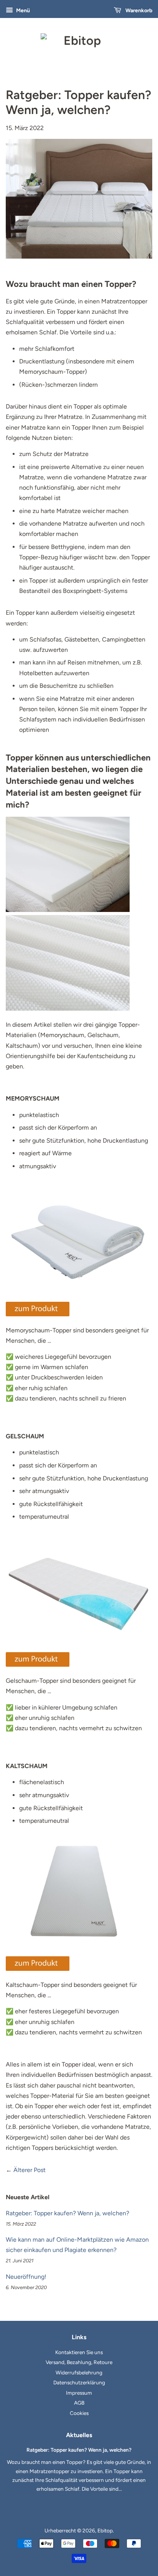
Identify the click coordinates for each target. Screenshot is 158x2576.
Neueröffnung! (26, 2277)
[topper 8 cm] (38, 1665)
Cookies (79, 2413)
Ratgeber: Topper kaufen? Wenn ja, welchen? (67, 2213)
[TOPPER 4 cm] (38, 1314)
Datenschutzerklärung (79, 2382)
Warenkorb (138, 11)
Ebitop (105, 2530)
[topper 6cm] (38, 1969)
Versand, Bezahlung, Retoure (79, 2362)
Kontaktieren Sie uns (79, 2352)
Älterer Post (30, 2170)
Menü (22, 11)
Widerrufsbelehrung (79, 2372)
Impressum (79, 2393)
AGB (79, 2403)
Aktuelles (79, 2435)
